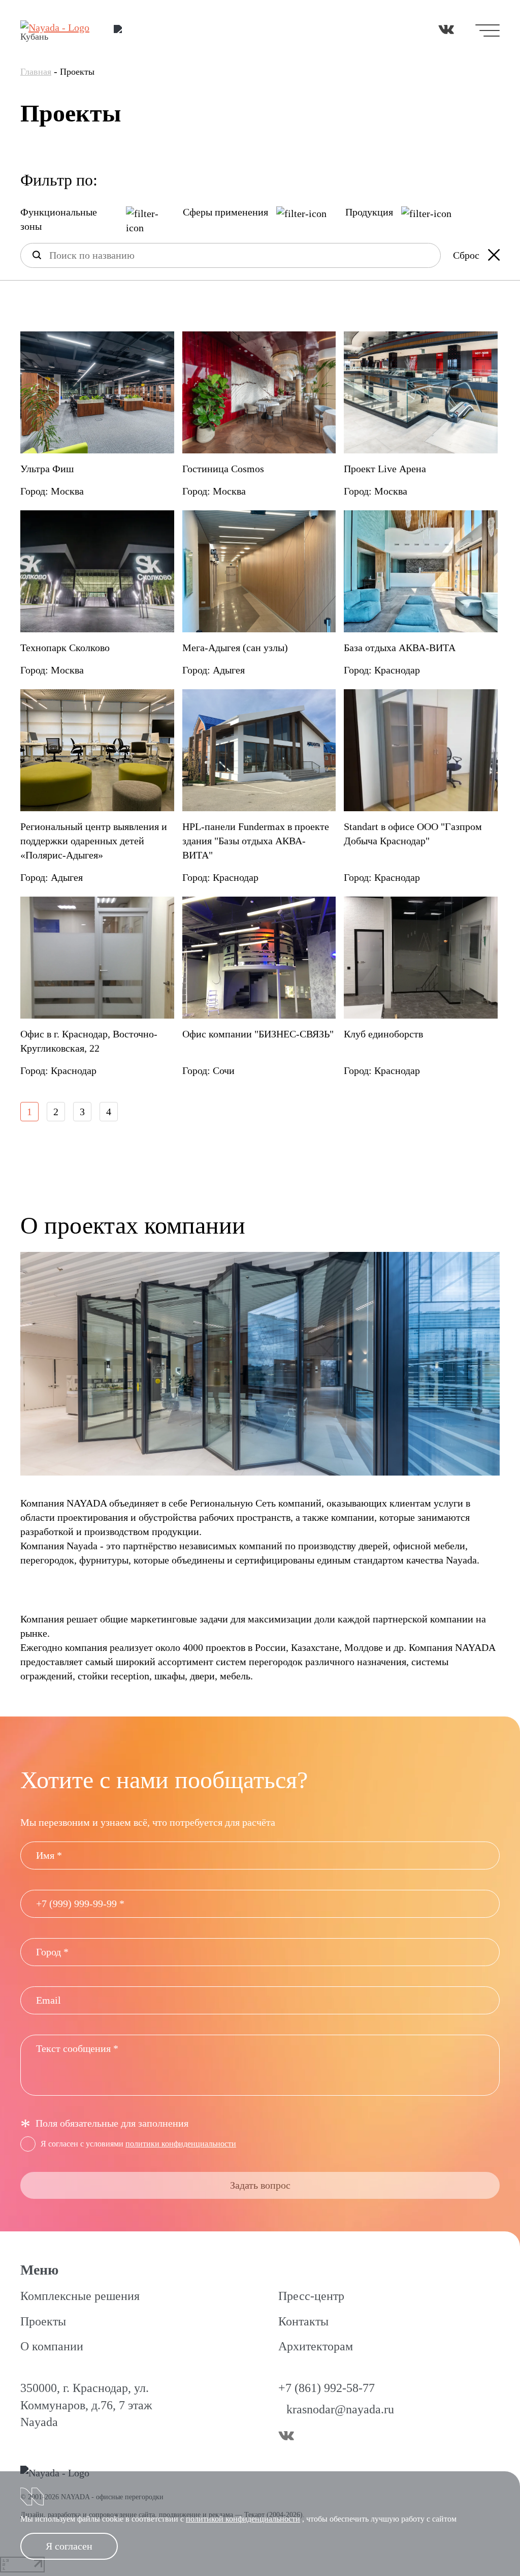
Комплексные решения (80, 2296)
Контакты (303, 2321)
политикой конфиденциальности (243, 2519)
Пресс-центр (311, 2296)
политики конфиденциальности (181, 2144)
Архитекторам (316, 2346)
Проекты (43, 2321)
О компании (52, 2346)
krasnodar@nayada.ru (340, 2409)
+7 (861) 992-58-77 (327, 2388)
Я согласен (69, 2546)
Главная (36, 72)
